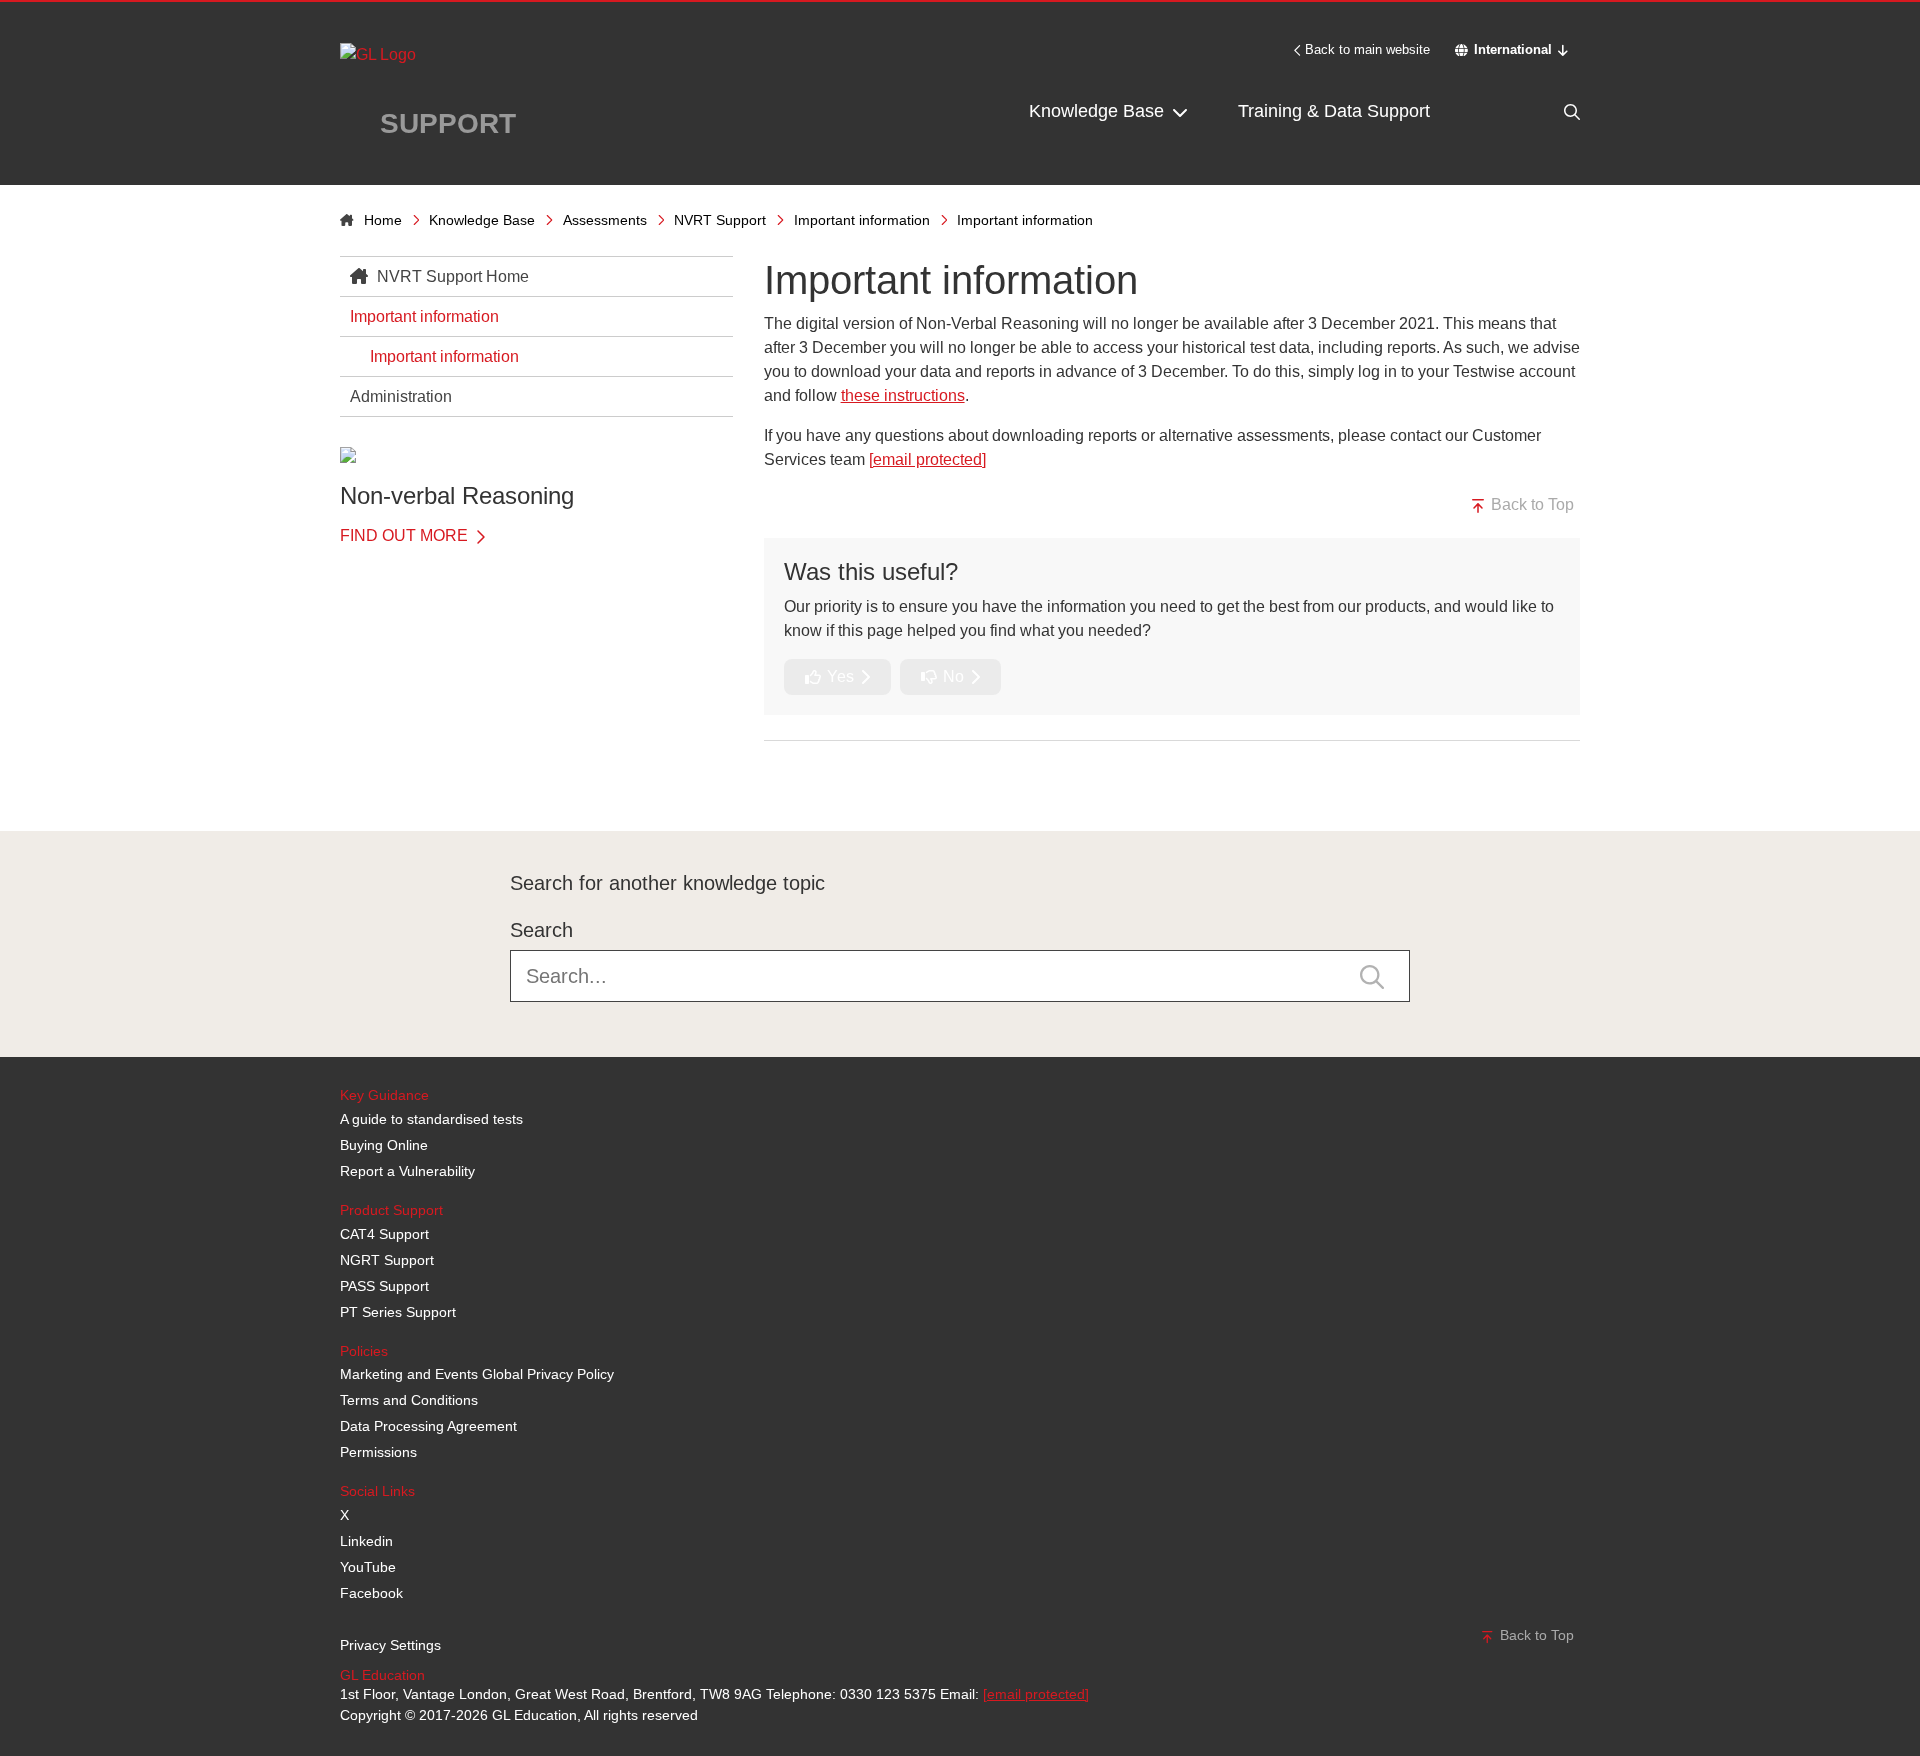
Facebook (371, 1593)
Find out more (406, 535)
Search (541, 930)
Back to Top (1530, 504)
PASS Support (384, 1286)
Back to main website (1367, 49)
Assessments (605, 220)
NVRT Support (720, 220)
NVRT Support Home (451, 276)
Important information (862, 220)
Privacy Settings (390, 1645)
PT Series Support (398, 1312)
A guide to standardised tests (431, 1119)
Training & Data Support (1334, 111)
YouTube (368, 1567)
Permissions (378, 1452)
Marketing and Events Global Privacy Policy (477, 1374)
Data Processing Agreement (428, 1426)
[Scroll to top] (335, 786)
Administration (401, 396)
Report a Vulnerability (407, 1171)
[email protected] (1036, 1694)
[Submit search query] (1372, 975)
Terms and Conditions (409, 1400)
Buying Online (384, 1145)
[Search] (1530, 111)
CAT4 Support (384, 1234)
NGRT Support (387, 1260)
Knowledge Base (1099, 111)
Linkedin (366, 1541)
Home (383, 220)
